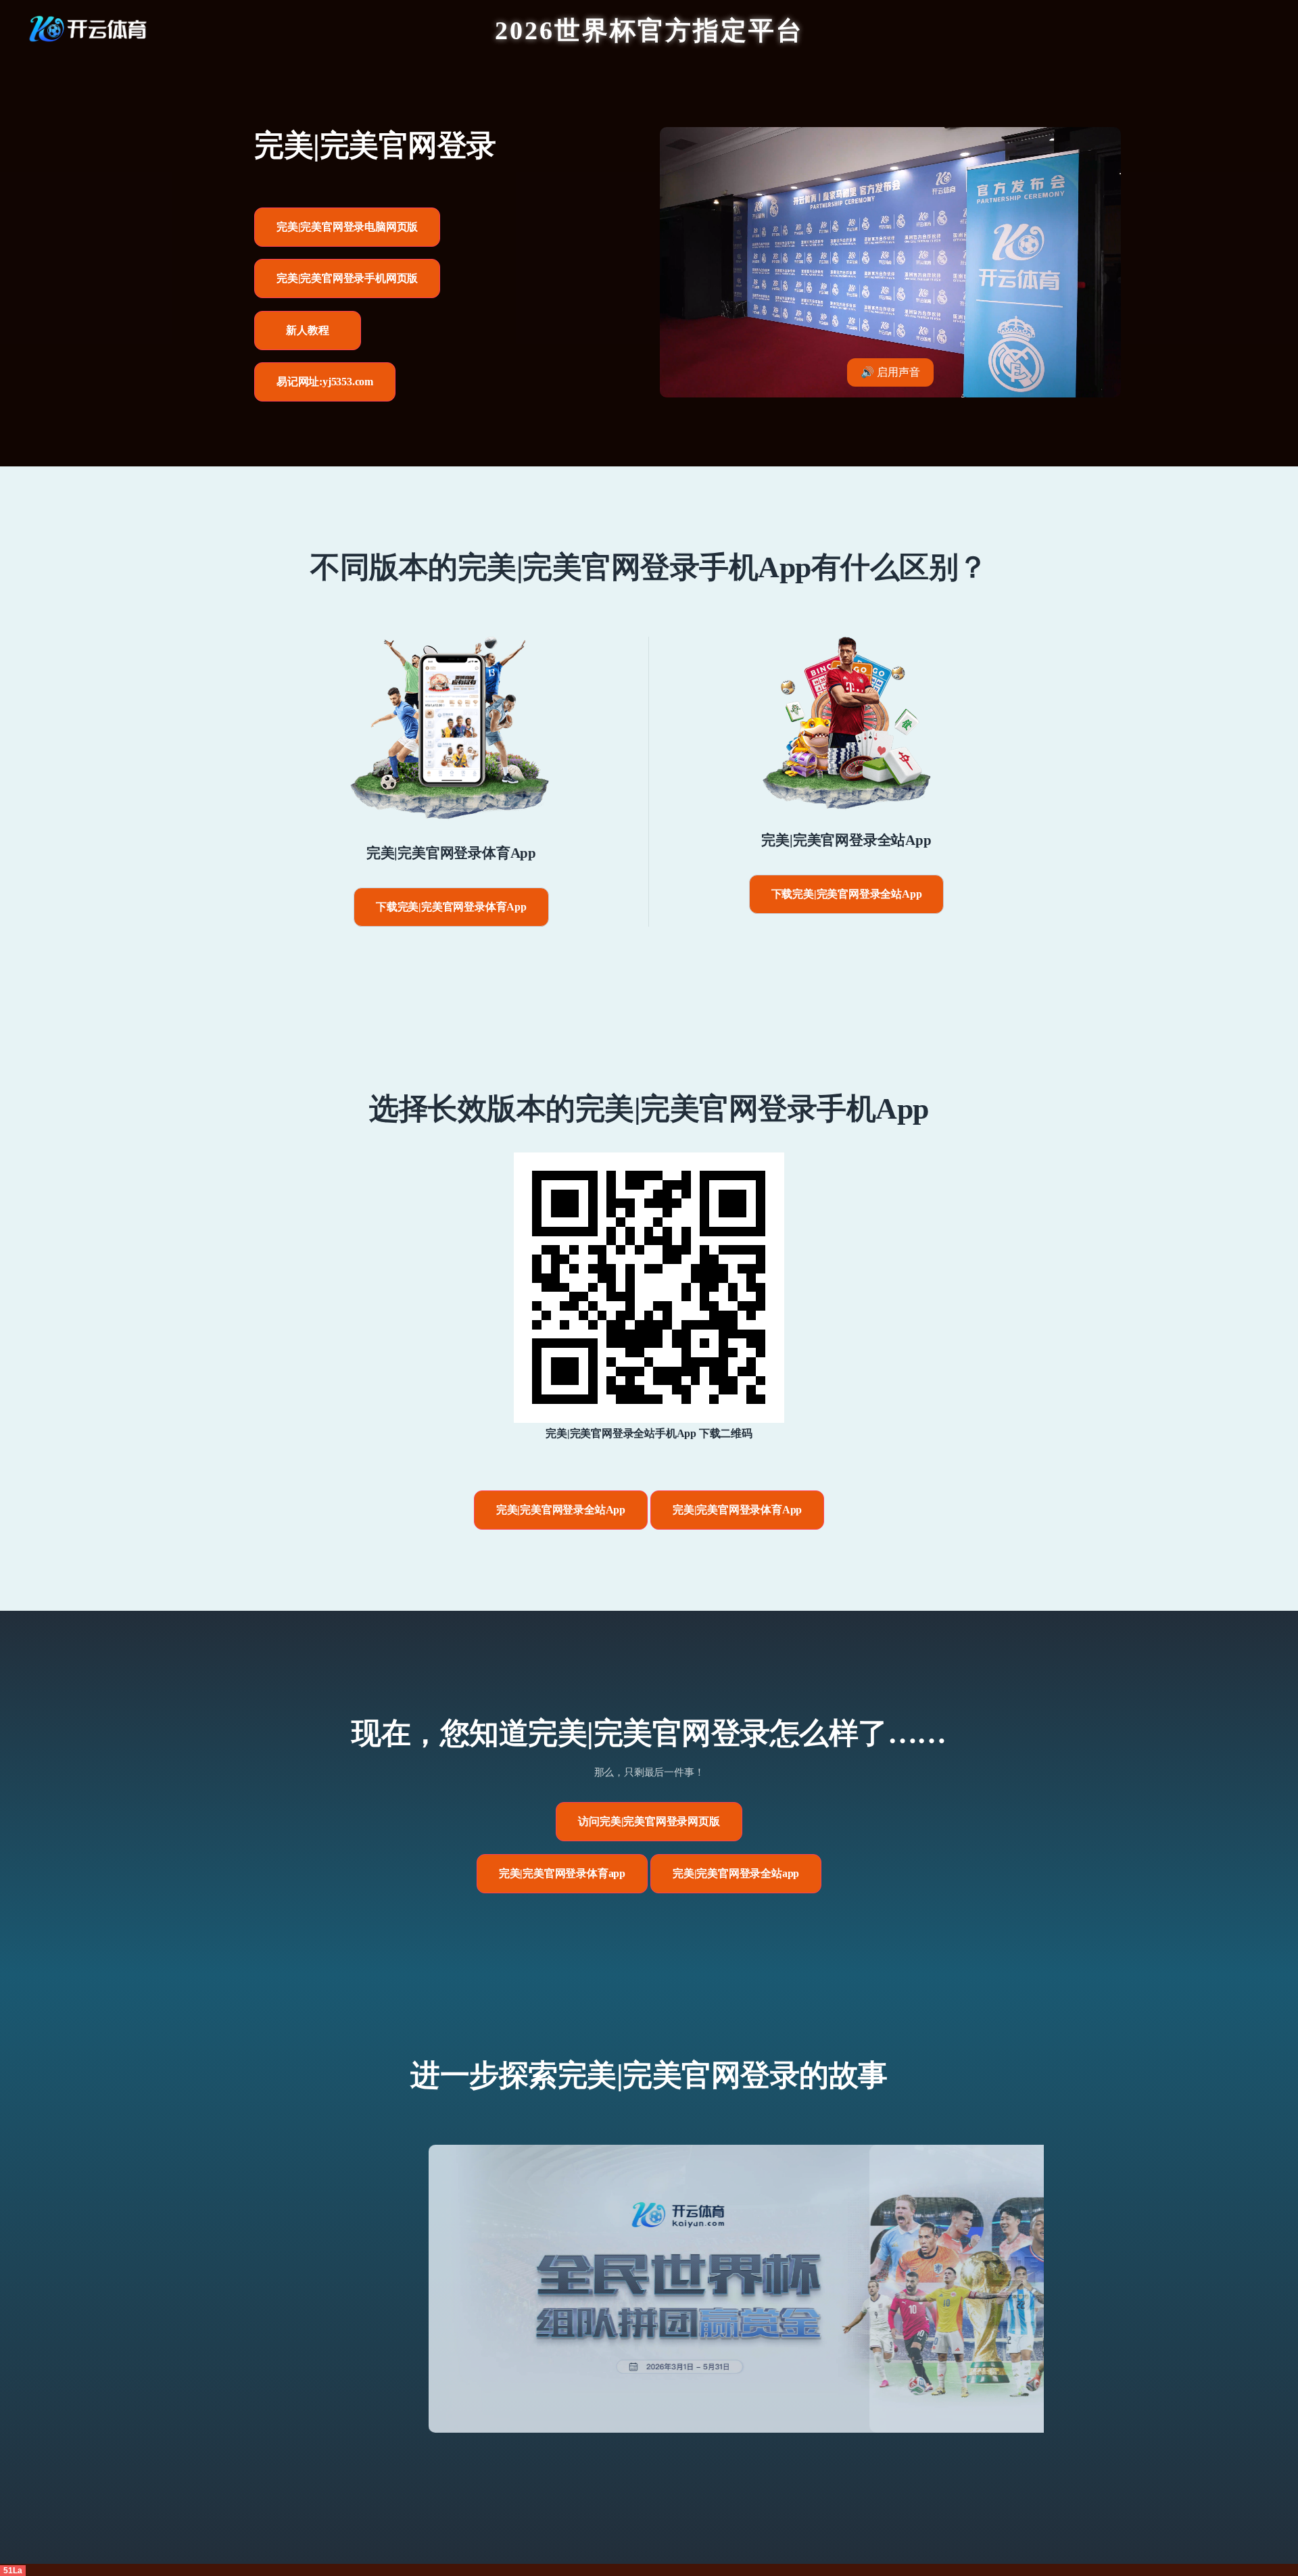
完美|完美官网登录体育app (562, 1873)
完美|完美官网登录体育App (737, 1510)
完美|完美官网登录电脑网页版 (347, 227)
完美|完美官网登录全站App (561, 1510)
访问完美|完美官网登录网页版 (649, 1821)
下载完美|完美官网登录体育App (451, 907)
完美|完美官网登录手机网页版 (347, 278)
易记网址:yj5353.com (325, 382)
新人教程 (307, 330)
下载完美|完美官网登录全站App (847, 894)
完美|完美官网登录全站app (736, 1873)
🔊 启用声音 (890, 372)
